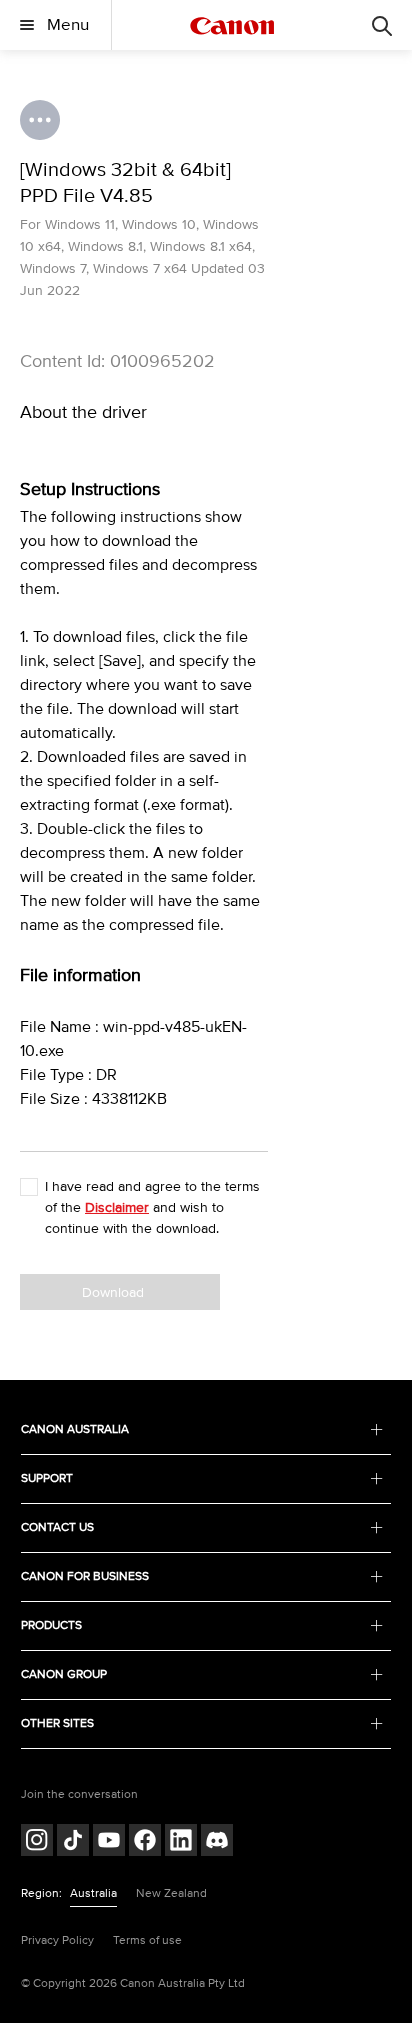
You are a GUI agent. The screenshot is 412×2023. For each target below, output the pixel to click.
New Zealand (171, 1893)
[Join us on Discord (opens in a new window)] (217, 1842)
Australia (93, 1893)
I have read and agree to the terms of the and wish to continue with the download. (152, 1207)
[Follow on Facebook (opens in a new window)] (145, 1842)
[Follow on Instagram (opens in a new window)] (37, 1842)
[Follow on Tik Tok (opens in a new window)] (73, 1842)
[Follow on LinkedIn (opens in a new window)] (181, 1842)
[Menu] (382, 25)
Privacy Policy (57, 1940)
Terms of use (147, 1940)
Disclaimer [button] (117, 1207)
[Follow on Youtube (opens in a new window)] (109, 1842)
